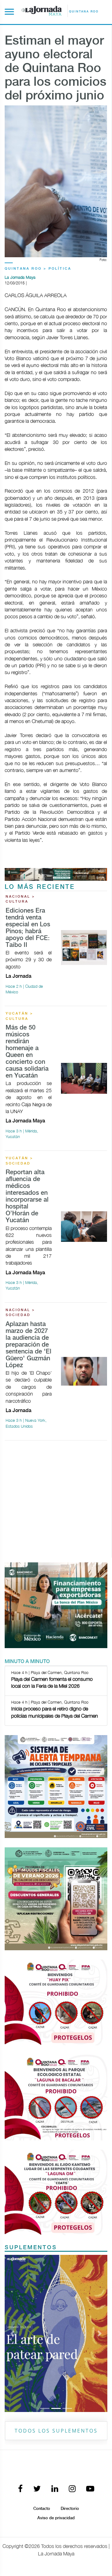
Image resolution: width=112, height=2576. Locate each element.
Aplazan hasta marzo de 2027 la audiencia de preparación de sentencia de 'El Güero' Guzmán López (28, 1345)
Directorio (70, 2509)
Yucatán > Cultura (19, 1016)
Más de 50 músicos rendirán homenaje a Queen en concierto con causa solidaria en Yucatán (27, 1052)
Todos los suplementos (56, 2431)
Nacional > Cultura (20, 899)
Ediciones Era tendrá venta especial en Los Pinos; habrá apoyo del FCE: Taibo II (28, 928)
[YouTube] (90, 2489)
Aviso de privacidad (56, 2518)
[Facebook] (20, 2489)
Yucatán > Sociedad (19, 1161)
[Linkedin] (55, 2489)
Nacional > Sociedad (20, 1313)
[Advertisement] (56, 1502)
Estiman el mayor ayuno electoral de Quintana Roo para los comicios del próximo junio (56, 69)
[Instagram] (72, 2489)
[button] (12, 2333)
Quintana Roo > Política (38, 269)
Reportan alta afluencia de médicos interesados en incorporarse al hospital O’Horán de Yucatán (27, 1196)
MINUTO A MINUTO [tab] (27, 1662)
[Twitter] (37, 2489)
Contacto (42, 2509)
